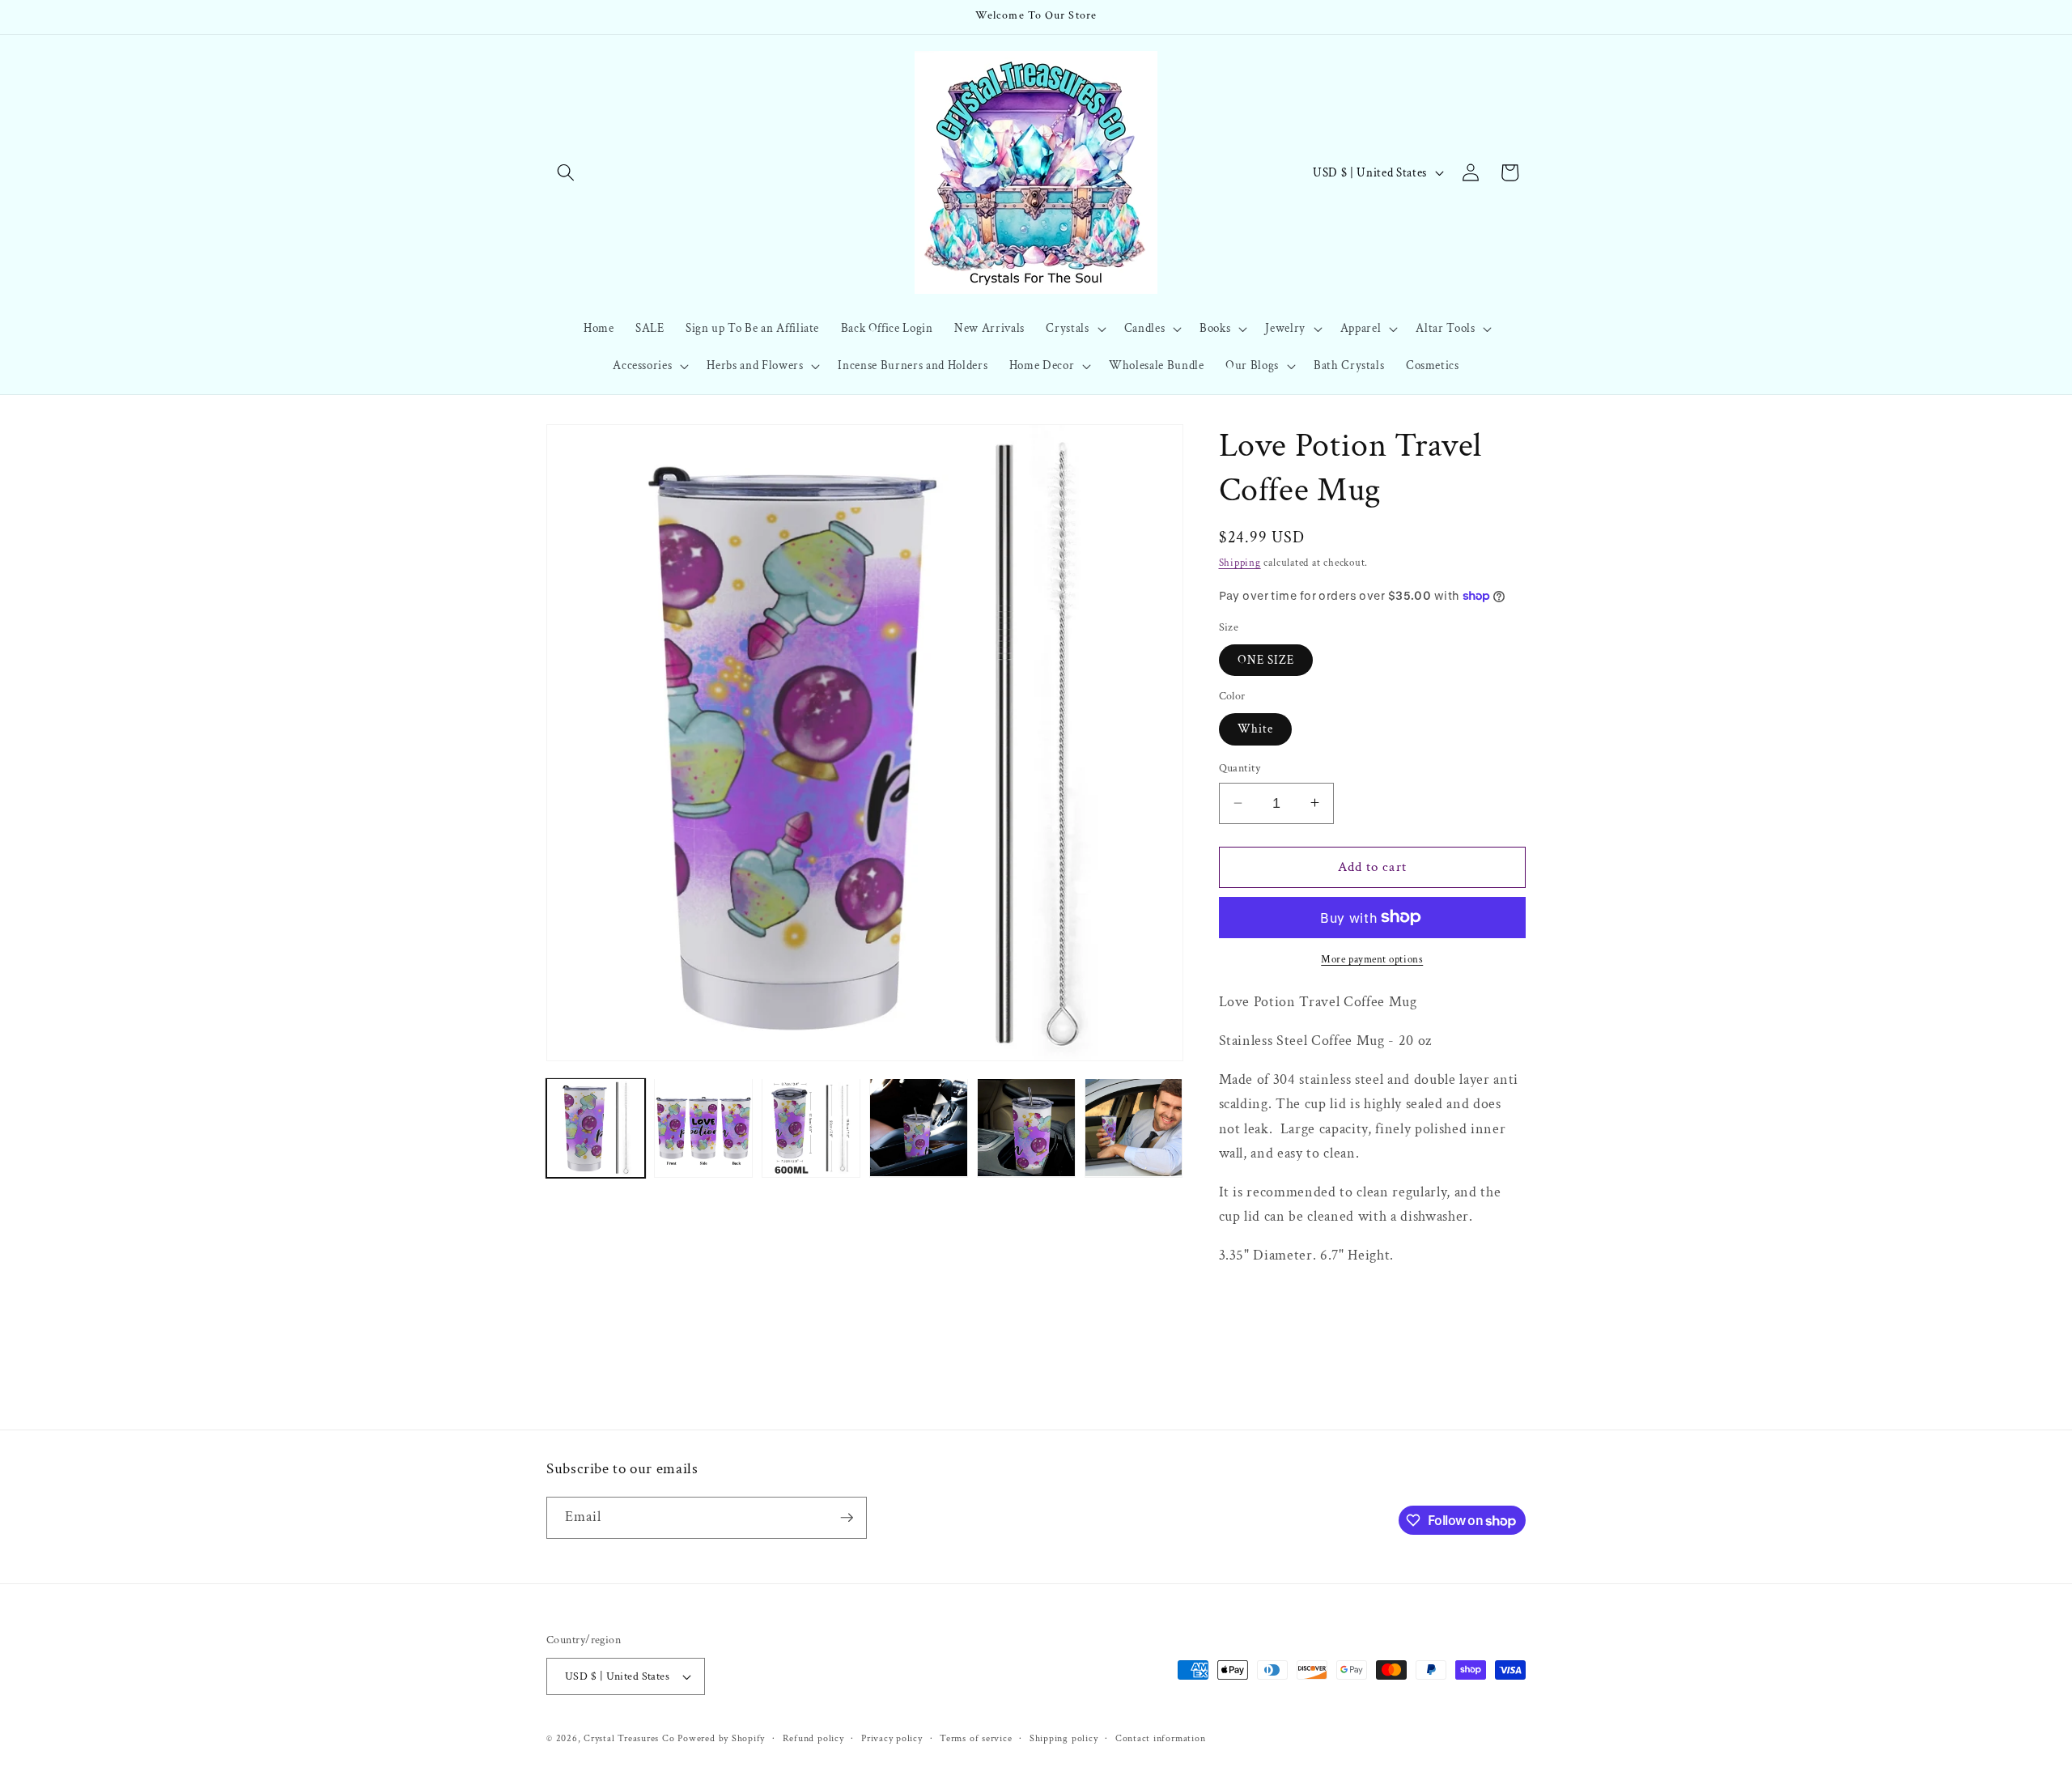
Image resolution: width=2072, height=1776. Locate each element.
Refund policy (813, 1738)
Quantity (1240, 768)
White (1256, 729)
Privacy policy (892, 1738)
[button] (566, 172)
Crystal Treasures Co (629, 1738)
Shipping (1240, 563)
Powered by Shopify (721, 1738)
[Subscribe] (847, 1518)
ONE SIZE (1266, 659)
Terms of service (976, 1738)
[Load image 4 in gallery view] (919, 1128)
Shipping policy (1064, 1738)
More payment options (1372, 959)
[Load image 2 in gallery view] (703, 1128)
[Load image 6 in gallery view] (1134, 1128)
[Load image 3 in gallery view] (811, 1128)
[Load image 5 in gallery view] (1026, 1128)
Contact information (1161, 1738)
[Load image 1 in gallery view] (596, 1128)
